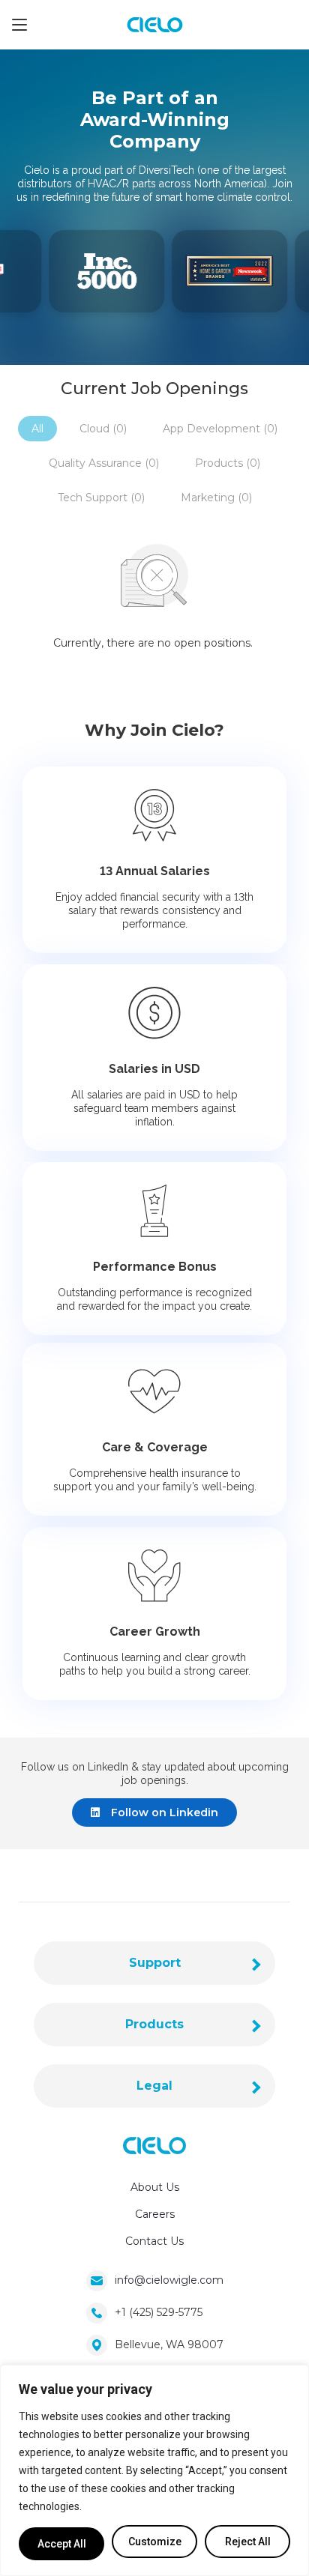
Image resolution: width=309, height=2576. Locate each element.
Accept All (62, 2544)
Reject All (248, 2542)
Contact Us (154, 2241)
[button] (19, 25)
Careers (155, 2214)
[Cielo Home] (155, 32)
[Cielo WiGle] (154, 2150)
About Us (155, 2187)
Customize (155, 2542)
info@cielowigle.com (169, 2280)
